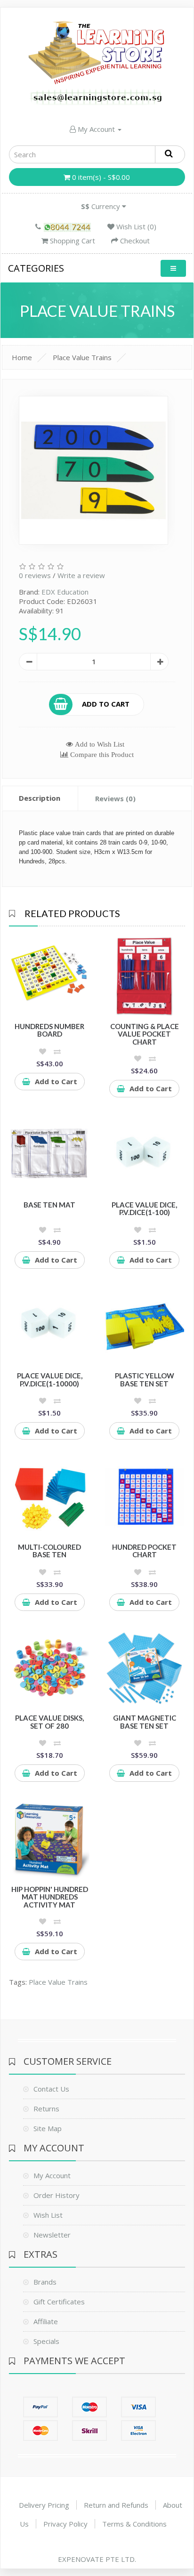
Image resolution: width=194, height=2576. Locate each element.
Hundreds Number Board (49, 1030)
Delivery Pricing (44, 2505)
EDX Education (65, 592)
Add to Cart (106, 703)
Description (40, 798)
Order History (57, 2195)
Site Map (48, 2128)
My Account (96, 129)
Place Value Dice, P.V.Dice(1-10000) (50, 1380)
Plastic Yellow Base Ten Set (145, 1380)
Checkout (134, 241)
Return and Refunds (116, 2505)
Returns (46, 2109)
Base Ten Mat (49, 1205)
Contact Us (51, 2089)
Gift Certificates (59, 2302)
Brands (45, 2282)
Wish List (48, 2215)
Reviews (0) (115, 798)
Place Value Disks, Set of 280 (49, 1722)
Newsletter (52, 2235)
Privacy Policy (65, 2524)
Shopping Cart (72, 241)
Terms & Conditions (134, 2524)
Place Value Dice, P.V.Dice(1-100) (144, 1209)
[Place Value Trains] (93, 470)
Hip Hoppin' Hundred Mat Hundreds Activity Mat (50, 1897)
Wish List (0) (135, 226)
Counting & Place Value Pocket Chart (145, 1034)
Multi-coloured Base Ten (49, 1551)
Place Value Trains (82, 357)
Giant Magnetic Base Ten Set (145, 1722)
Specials (46, 2341)
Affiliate (46, 2321)
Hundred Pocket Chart (144, 1551)
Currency (101, 206)
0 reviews (35, 575)
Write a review (81, 575)
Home (22, 357)
